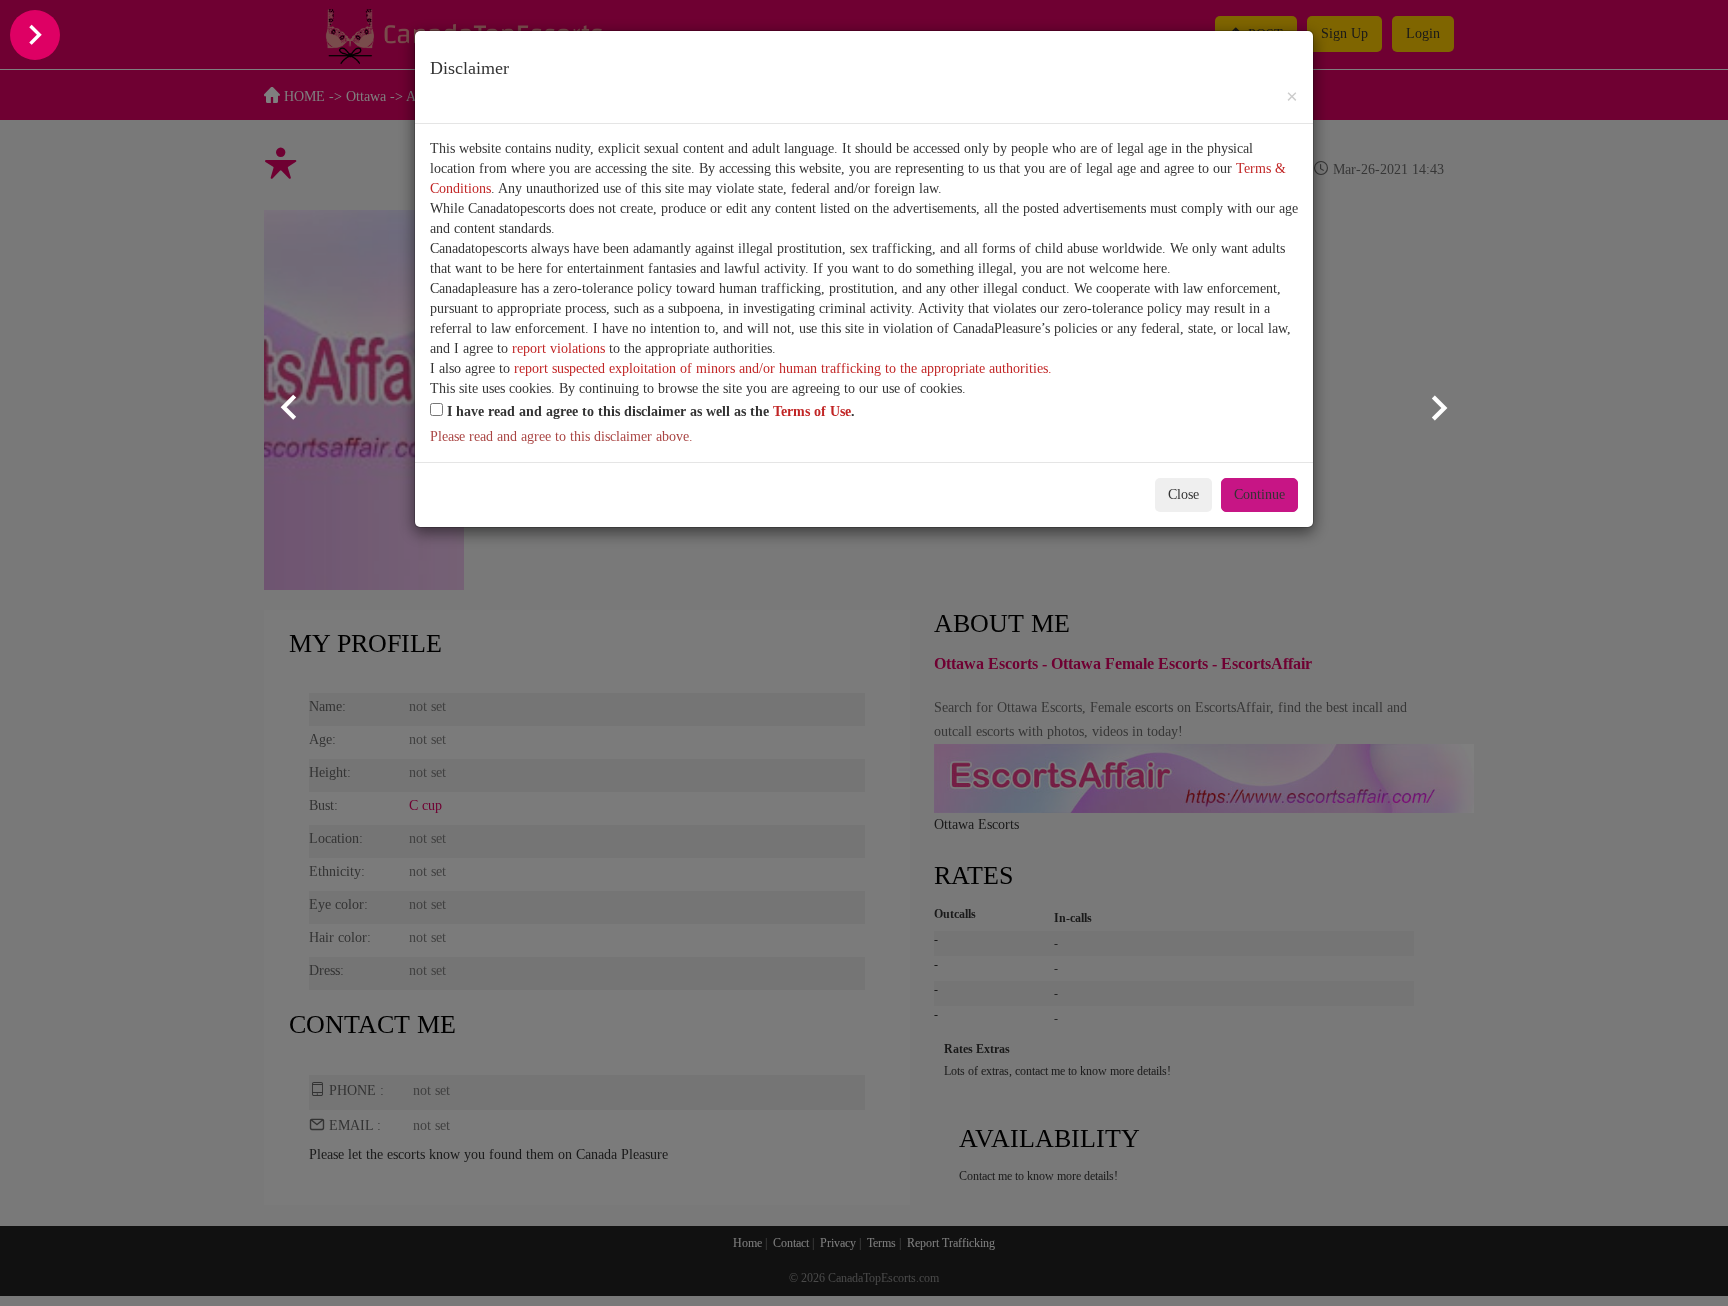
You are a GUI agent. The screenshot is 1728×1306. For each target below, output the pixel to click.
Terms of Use (812, 411)
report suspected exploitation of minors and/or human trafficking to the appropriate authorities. (783, 368)
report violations (558, 348)
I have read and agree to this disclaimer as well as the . (649, 411)
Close (1183, 494)
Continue (1259, 494)
